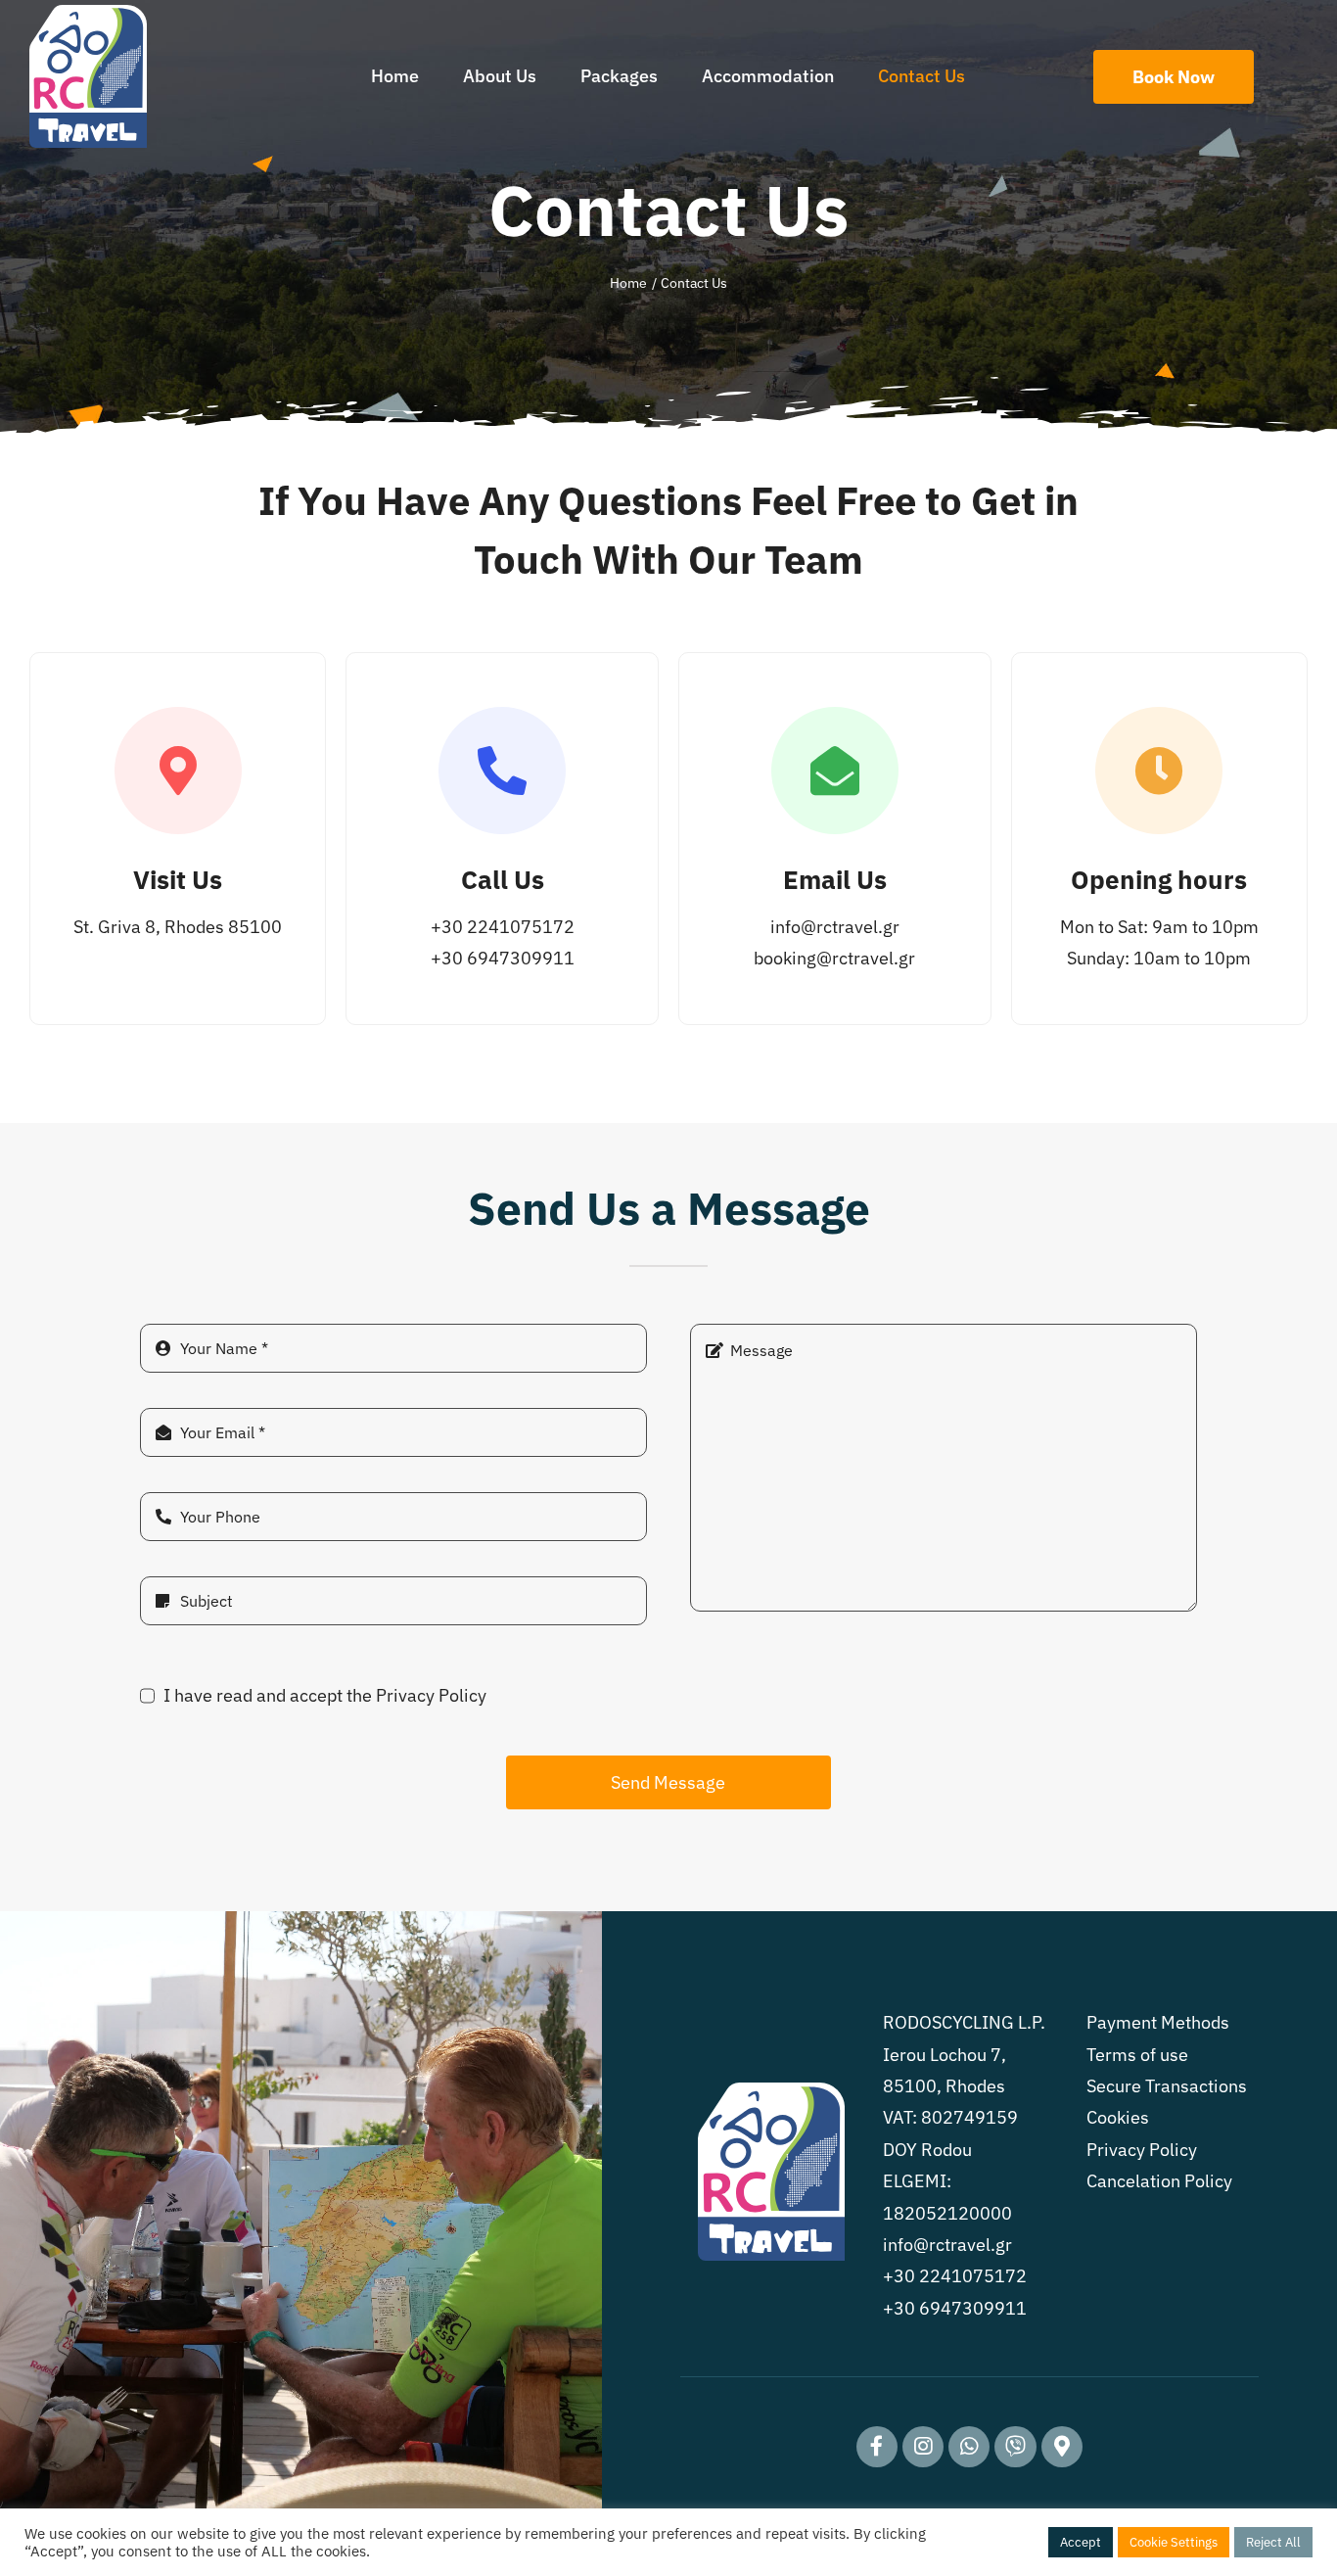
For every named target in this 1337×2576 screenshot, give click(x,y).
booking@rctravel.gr (834, 958)
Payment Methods (1158, 2022)
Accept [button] (1081, 2542)
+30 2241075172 (503, 927)
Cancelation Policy (1159, 2181)
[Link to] (969, 2447)
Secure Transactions (1167, 2086)
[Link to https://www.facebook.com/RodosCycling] (877, 2447)
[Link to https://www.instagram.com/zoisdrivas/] (923, 2447)
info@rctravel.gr (835, 927)
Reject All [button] (1273, 2542)
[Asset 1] (88, 13)
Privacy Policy (1142, 2150)
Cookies (1118, 2117)
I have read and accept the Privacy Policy (325, 1695)
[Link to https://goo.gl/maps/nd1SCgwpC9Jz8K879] (1062, 2447)
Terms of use (1137, 2055)
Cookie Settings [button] (1174, 2542)
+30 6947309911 (503, 958)
